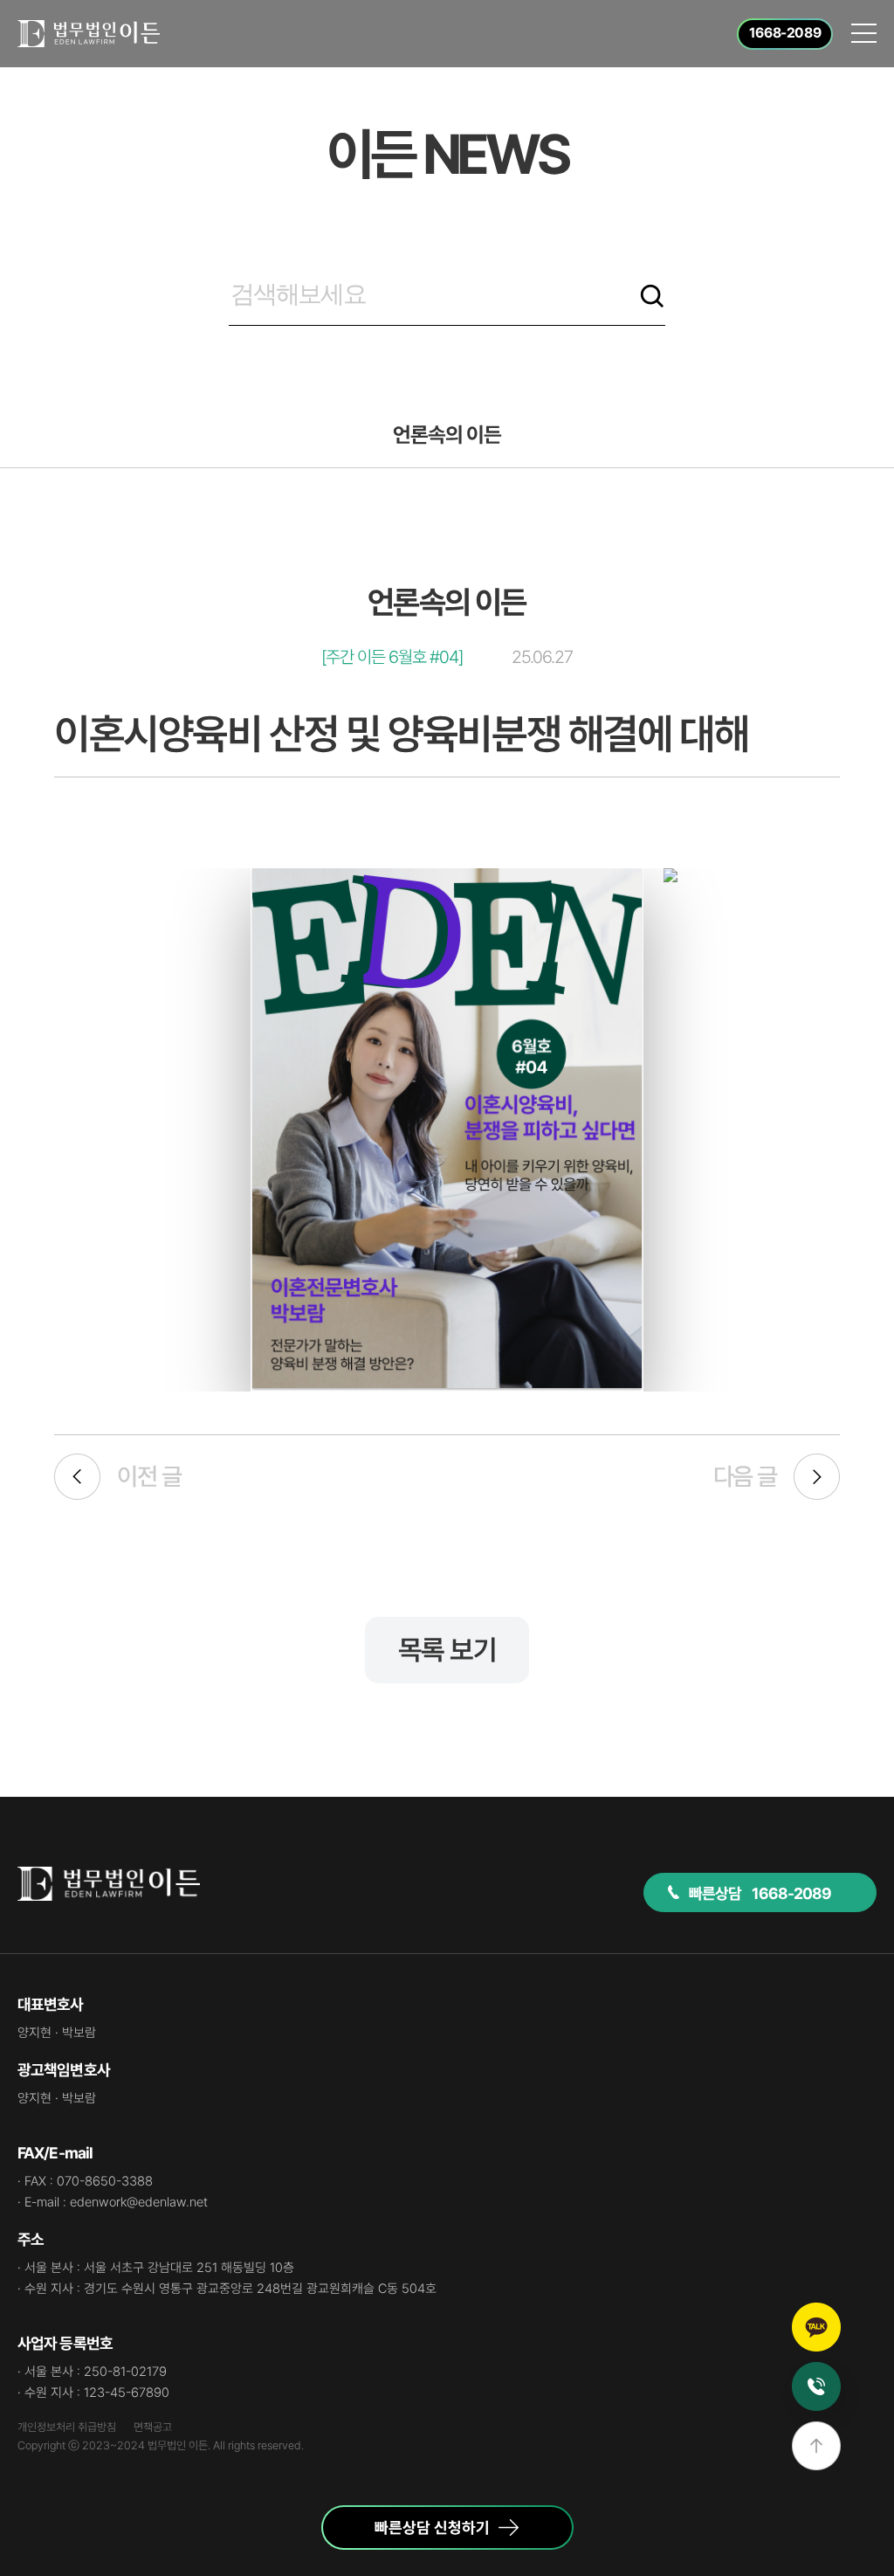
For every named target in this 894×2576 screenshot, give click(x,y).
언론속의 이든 (447, 435)
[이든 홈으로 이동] (89, 34)
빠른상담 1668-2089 (760, 1893)
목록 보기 (447, 1650)
